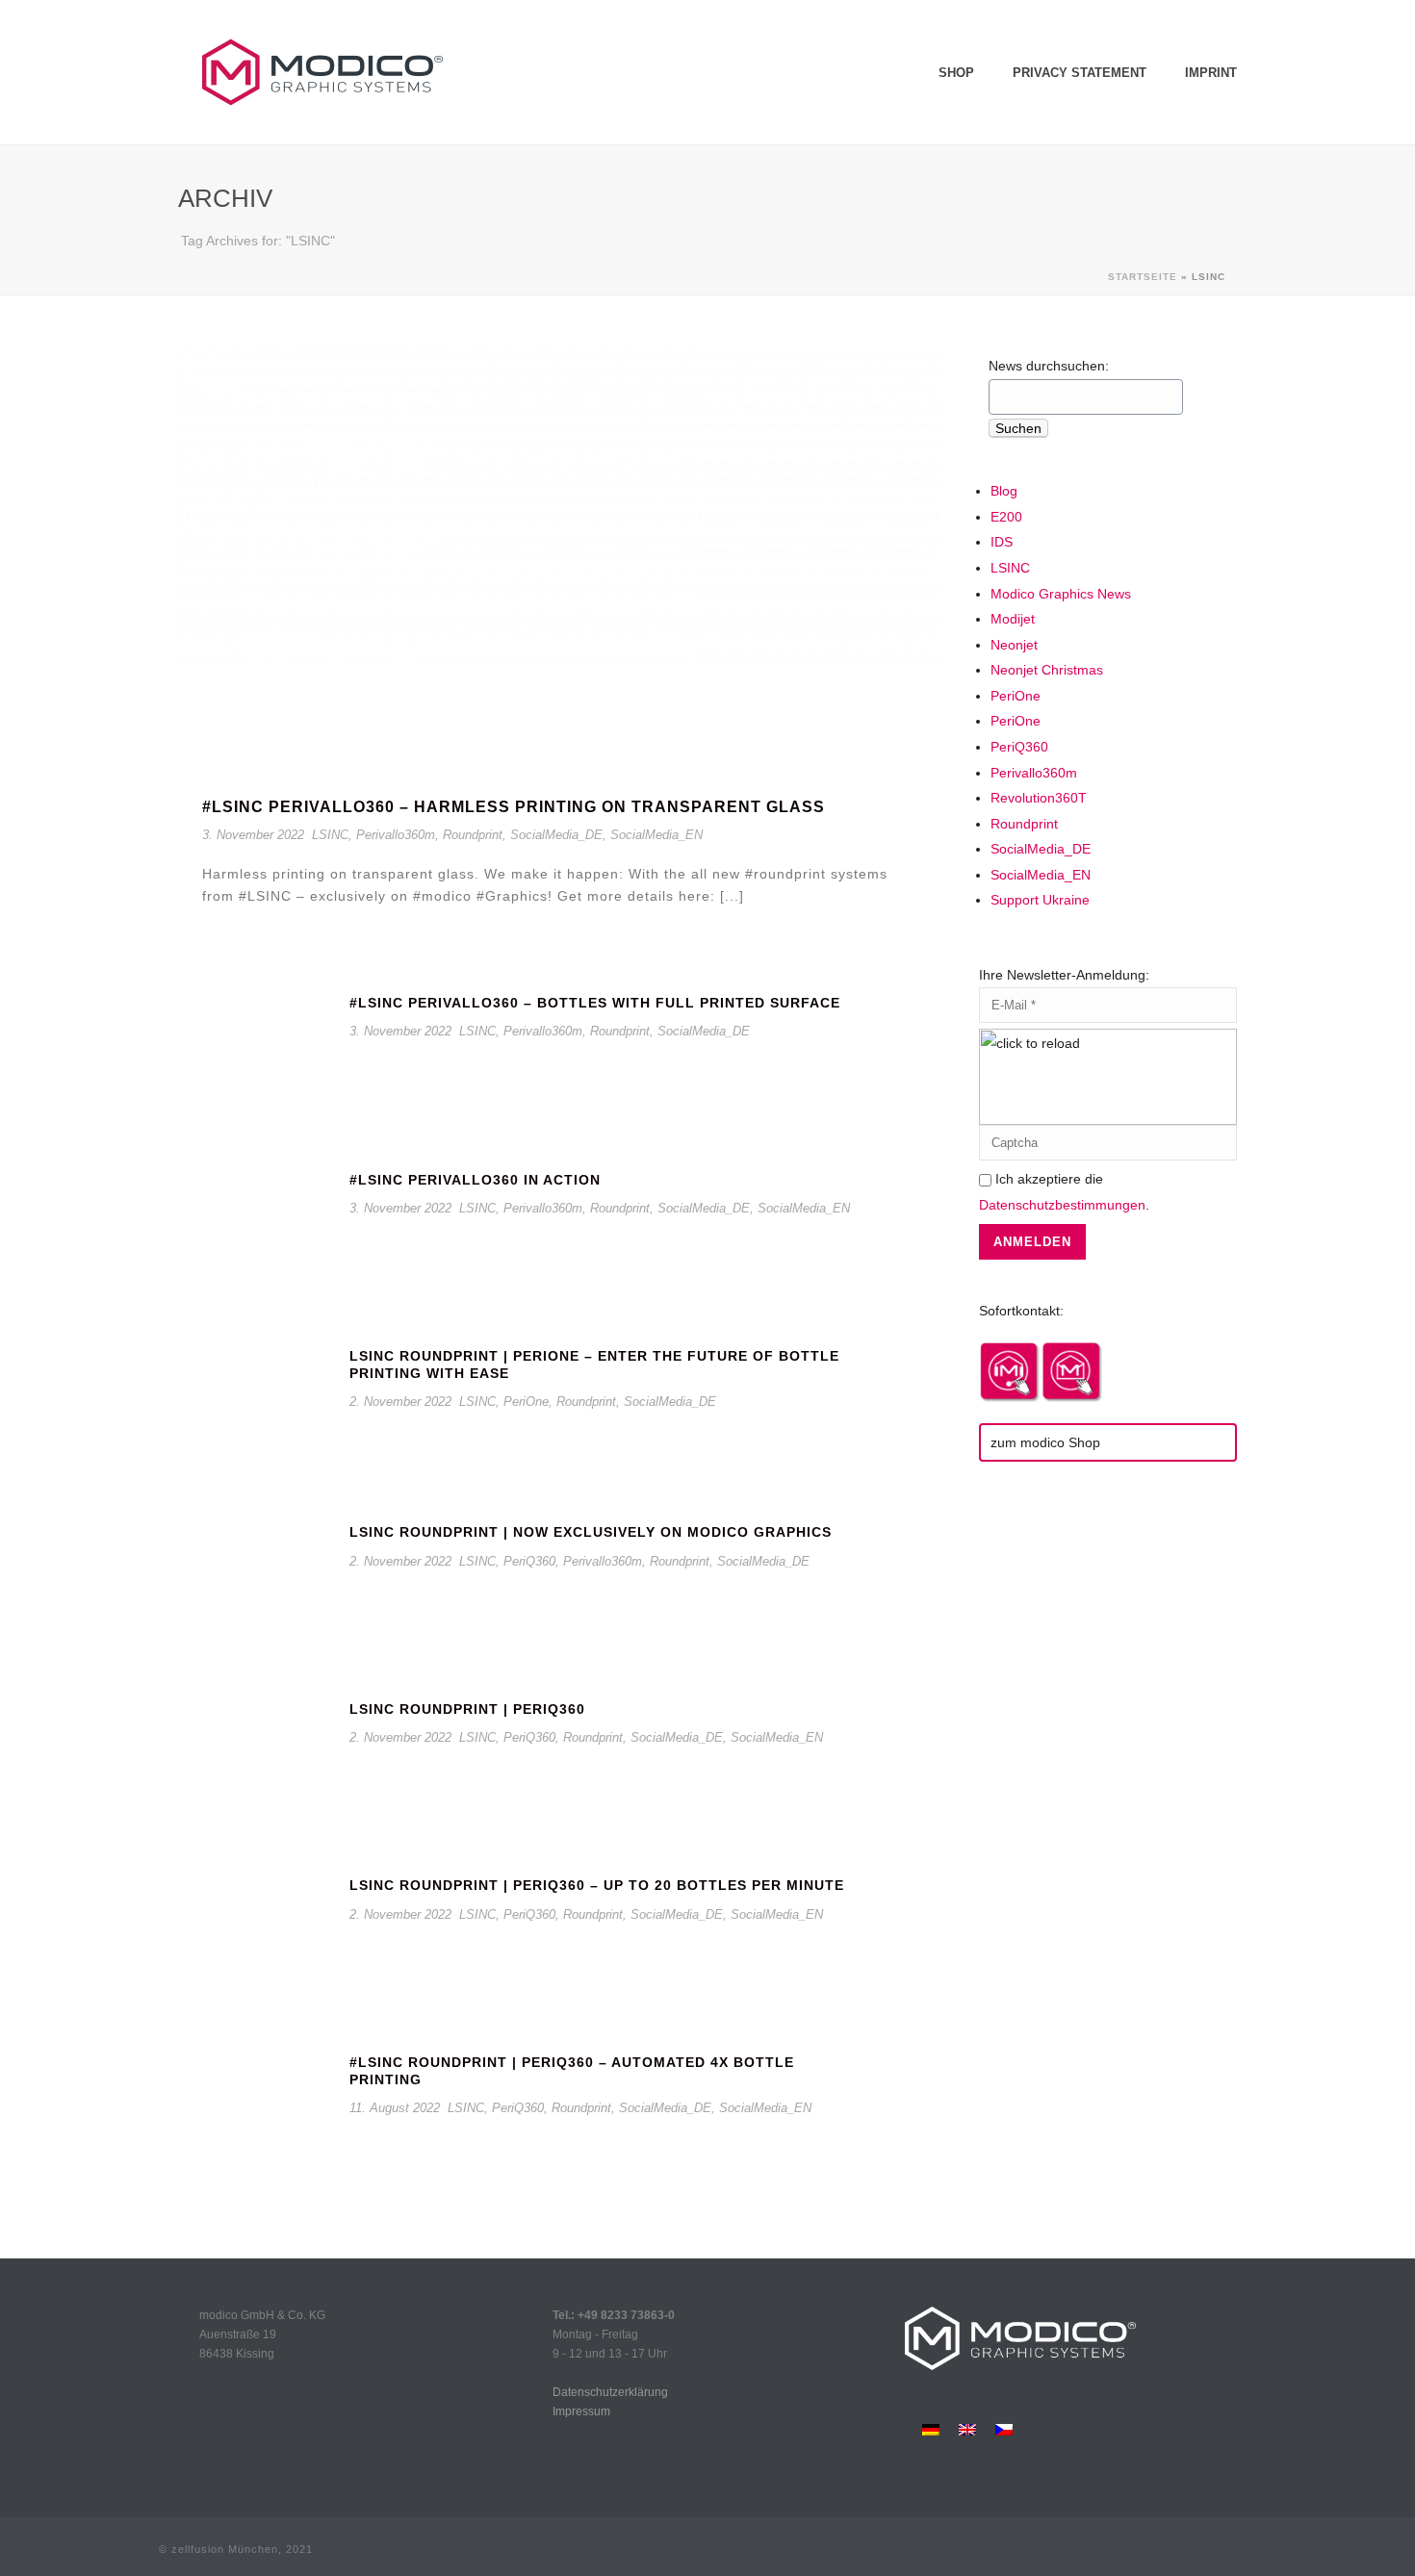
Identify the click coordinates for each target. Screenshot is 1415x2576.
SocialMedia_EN (656, 835)
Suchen (1018, 428)
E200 (1006, 517)
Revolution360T (1039, 798)
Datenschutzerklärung (610, 2392)
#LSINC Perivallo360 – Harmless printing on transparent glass (514, 807)
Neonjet (1014, 645)
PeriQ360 (529, 1561)
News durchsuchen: (1049, 366)
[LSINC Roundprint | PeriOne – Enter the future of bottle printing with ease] (254, 1403)
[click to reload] (1108, 1077)
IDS (1002, 542)
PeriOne (526, 1402)
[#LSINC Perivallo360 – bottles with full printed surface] (254, 1050)
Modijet (1013, 619)
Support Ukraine (1040, 900)
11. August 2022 (395, 2108)
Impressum (581, 2411)
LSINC (330, 835)
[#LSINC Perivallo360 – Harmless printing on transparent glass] (559, 560)
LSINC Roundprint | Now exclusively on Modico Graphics (591, 1532)
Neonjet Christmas (1047, 670)
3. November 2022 (253, 835)
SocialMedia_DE (556, 835)
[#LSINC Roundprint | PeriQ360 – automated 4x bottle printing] (254, 2109)
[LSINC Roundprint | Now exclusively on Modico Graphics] (254, 1580)
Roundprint (473, 835)
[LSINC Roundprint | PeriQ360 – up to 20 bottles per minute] (254, 1933)
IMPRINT (1211, 73)
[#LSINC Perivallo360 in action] (254, 1226)
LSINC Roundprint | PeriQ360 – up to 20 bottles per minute (597, 1885)
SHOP (956, 73)
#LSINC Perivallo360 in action (475, 1180)
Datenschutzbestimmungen (1062, 1205)
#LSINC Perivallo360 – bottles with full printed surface (595, 1003)
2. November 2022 (400, 1402)
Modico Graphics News (1061, 594)
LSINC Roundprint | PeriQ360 (467, 1709)
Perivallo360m (396, 835)
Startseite (1143, 277)
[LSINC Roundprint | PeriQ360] (254, 1756)
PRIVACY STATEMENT (1080, 73)
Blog (1004, 491)
